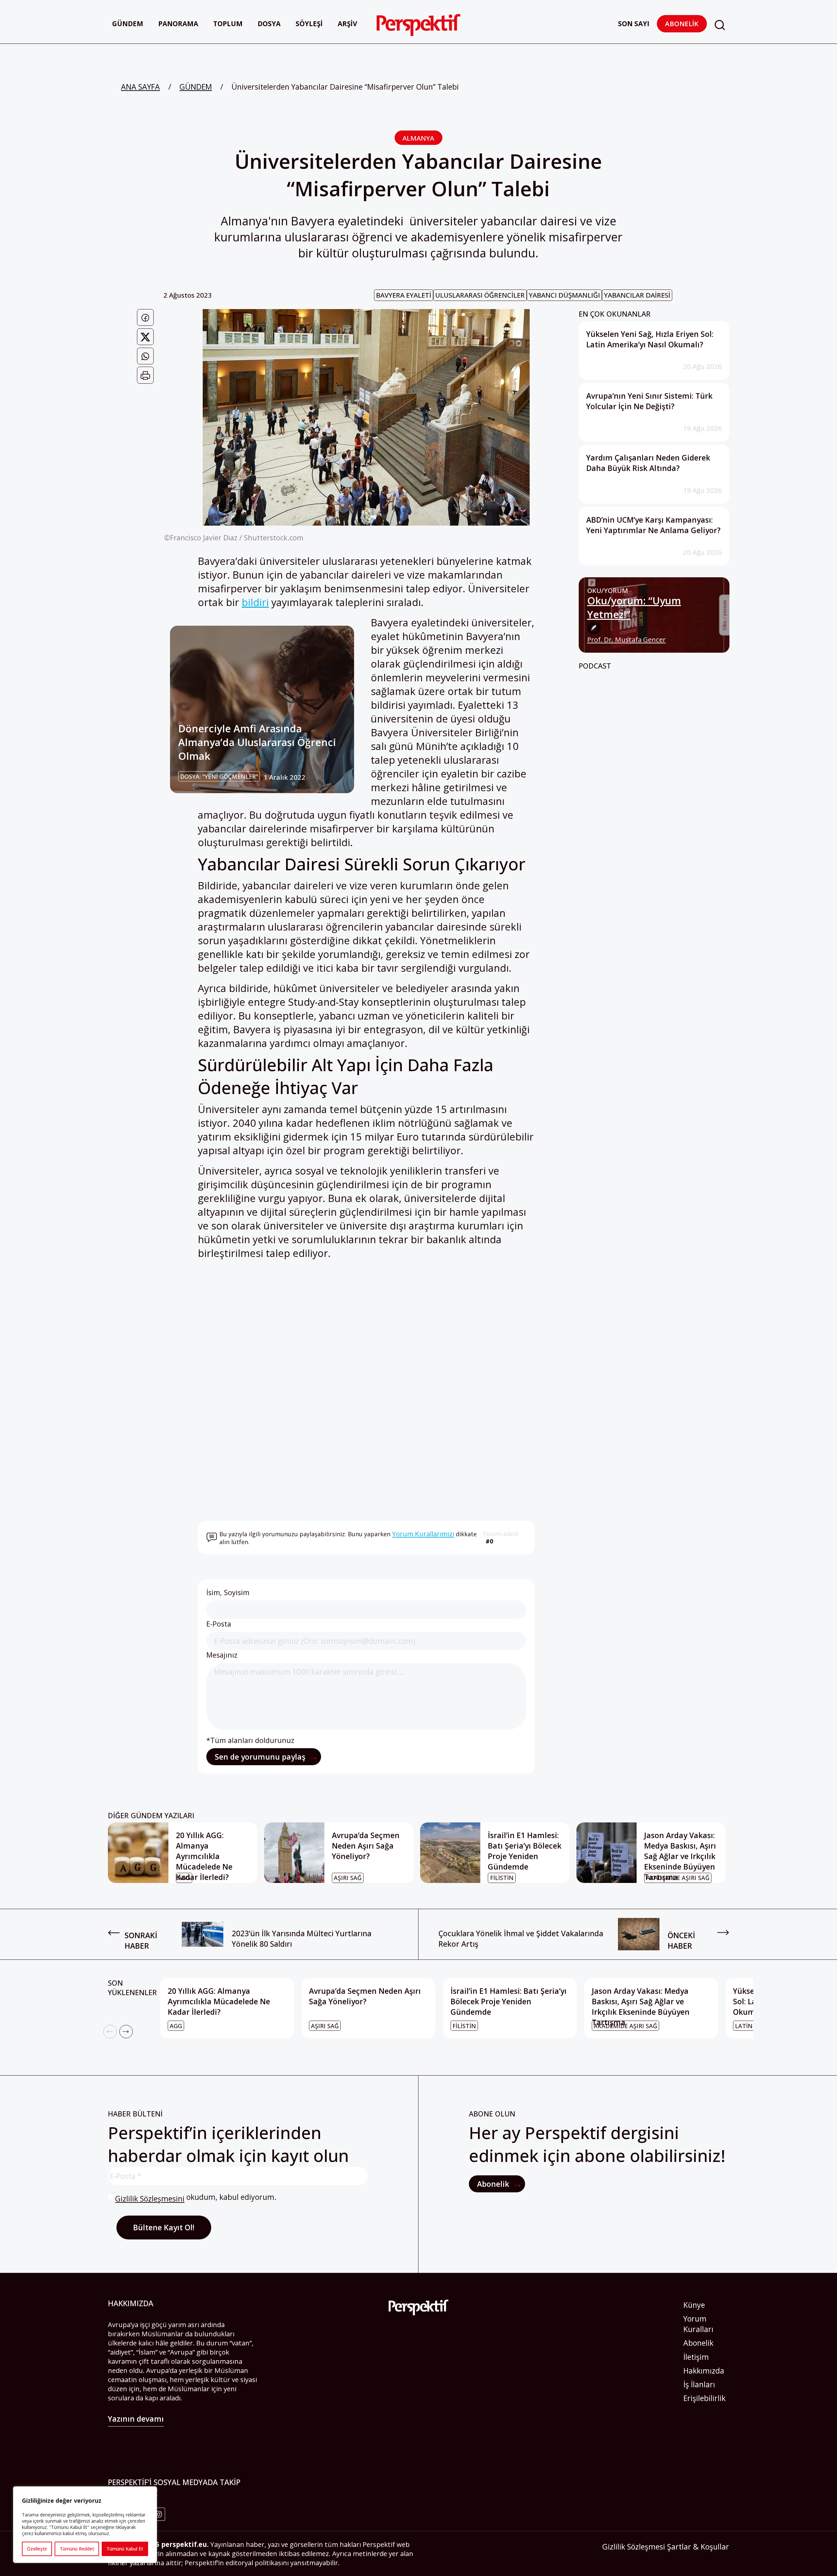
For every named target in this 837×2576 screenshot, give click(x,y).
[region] (85, 2525)
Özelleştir (37, 2549)
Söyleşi (309, 24)
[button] (720, 25)
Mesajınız (222, 1655)
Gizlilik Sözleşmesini (150, 2199)
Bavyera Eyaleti (404, 295)
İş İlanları (699, 2384)
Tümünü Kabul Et (125, 2549)
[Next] (126, 2032)
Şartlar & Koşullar (698, 2547)
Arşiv (347, 24)
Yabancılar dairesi (637, 295)
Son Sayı (634, 24)
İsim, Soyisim (228, 1592)
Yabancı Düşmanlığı (564, 295)
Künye (694, 2305)
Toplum (228, 24)
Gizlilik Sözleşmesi (634, 2547)
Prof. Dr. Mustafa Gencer (626, 640)
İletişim (696, 2357)
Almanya (418, 138)
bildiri (255, 602)
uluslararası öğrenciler (480, 295)
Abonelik (682, 24)
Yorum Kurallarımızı (423, 1534)
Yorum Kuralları (698, 2324)
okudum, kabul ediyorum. (196, 2198)
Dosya (269, 24)
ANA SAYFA (140, 87)
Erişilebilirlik (704, 2398)
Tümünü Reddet (77, 2549)
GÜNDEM (196, 87)
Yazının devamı (136, 2419)
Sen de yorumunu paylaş (261, 1757)
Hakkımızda (704, 2371)
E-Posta (219, 1624)
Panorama (178, 24)
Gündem (128, 24)
